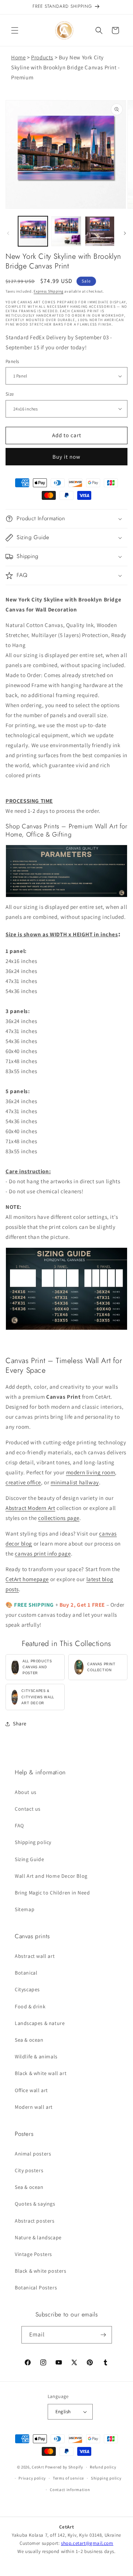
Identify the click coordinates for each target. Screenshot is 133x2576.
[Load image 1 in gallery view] (33, 231)
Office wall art (31, 2090)
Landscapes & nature (40, 2023)
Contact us (28, 1809)
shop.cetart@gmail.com (87, 2543)
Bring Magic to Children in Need (52, 1893)
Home (18, 57)
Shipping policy (33, 1842)
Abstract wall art (35, 1956)
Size (10, 394)
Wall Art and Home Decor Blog (51, 1876)
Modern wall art (34, 2107)
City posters (29, 2170)
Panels (12, 361)
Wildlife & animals (36, 2056)
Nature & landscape (38, 2237)
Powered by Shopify (64, 2467)
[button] (15, 30)
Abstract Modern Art (30, 1508)
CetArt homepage (27, 1579)
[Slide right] (125, 233)
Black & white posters (41, 2271)
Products (42, 57)
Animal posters (33, 2154)
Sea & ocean (29, 2040)
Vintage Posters (33, 2254)
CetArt (38, 2467)
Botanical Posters (36, 2288)
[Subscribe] (103, 2335)
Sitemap (25, 1909)
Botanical (26, 1973)
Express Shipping (48, 291)
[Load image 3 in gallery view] (100, 231)
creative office (23, 1482)
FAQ (19, 1825)
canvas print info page (43, 1553)
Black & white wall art (41, 2073)
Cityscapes (27, 1989)
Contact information (70, 2490)
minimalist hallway (75, 1482)
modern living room (91, 1472)
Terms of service (68, 2478)
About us (26, 1792)
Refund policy (103, 2467)
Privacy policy (32, 2478)
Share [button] (20, 1724)
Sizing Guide (29, 1859)
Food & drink (30, 2006)
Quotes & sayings (35, 2204)
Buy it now (66, 457)
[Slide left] (8, 233)
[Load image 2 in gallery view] (66, 231)
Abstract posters (35, 2221)
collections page (59, 1518)
